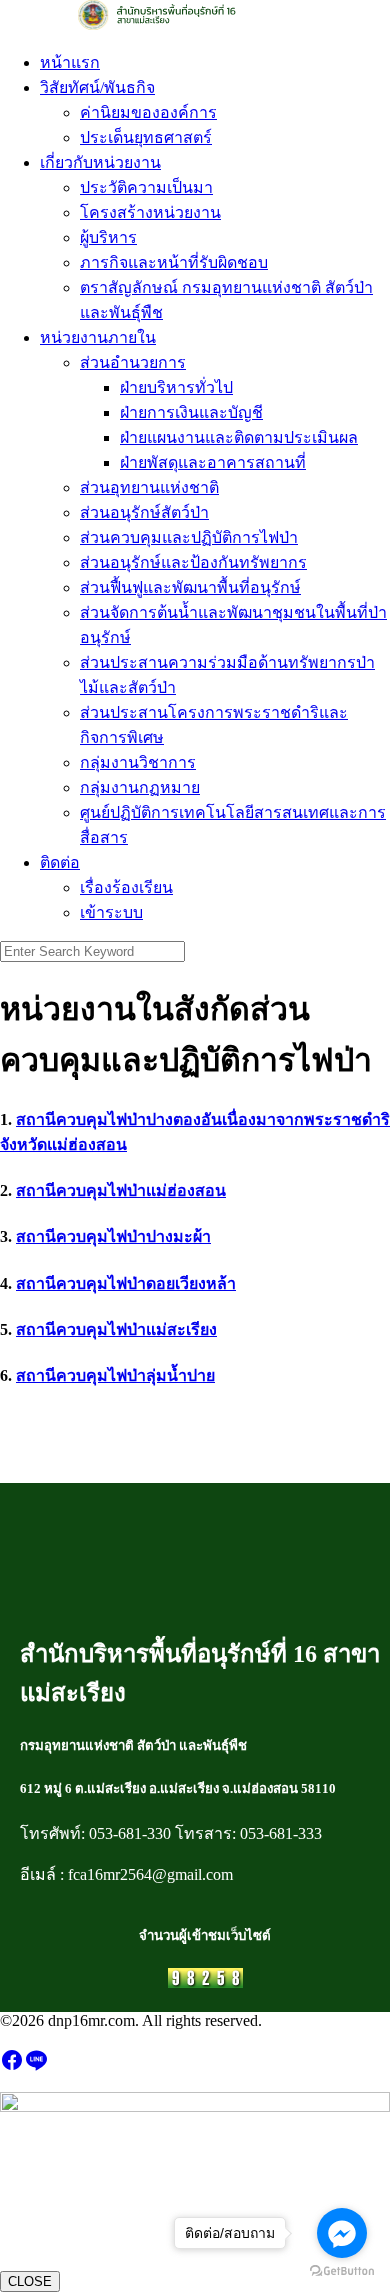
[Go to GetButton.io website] (342, 2271)
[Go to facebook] (342, 2233)
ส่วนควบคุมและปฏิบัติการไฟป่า (189, 537)
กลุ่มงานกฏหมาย (140, 787)
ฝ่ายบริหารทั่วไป (176, 387)
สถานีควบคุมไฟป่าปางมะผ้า (113, 1236)
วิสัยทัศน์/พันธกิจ (97, 87)
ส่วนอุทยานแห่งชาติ (149, 487)
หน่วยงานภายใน (98, 337)
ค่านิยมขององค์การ (148, 112)
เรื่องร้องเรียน (126, 887)
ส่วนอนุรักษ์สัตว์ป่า (144, 512)
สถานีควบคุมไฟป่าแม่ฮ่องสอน (121, 1190)
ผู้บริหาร (108, 237)
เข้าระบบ (111, 912)
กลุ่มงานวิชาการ (138, 762)
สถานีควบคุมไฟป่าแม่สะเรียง (116, 1329)
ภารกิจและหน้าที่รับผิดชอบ (174, 262)
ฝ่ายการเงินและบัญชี (191, 412)
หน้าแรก (70, 62)
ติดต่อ (60, 862)
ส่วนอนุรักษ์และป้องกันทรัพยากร (193, 562)
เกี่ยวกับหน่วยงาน (100, 162)
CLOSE (30, 2281)
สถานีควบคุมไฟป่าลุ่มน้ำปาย (115, 1375)
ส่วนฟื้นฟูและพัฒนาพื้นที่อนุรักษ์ (190, 587)
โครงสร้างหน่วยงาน (150, 212)
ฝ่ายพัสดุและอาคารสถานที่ (213, 462)
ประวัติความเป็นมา (146, 187)
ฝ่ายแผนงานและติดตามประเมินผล (239, 437)
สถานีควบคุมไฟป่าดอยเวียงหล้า (126, 1283)
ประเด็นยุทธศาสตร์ (146, 137)
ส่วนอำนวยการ (133, 362)
